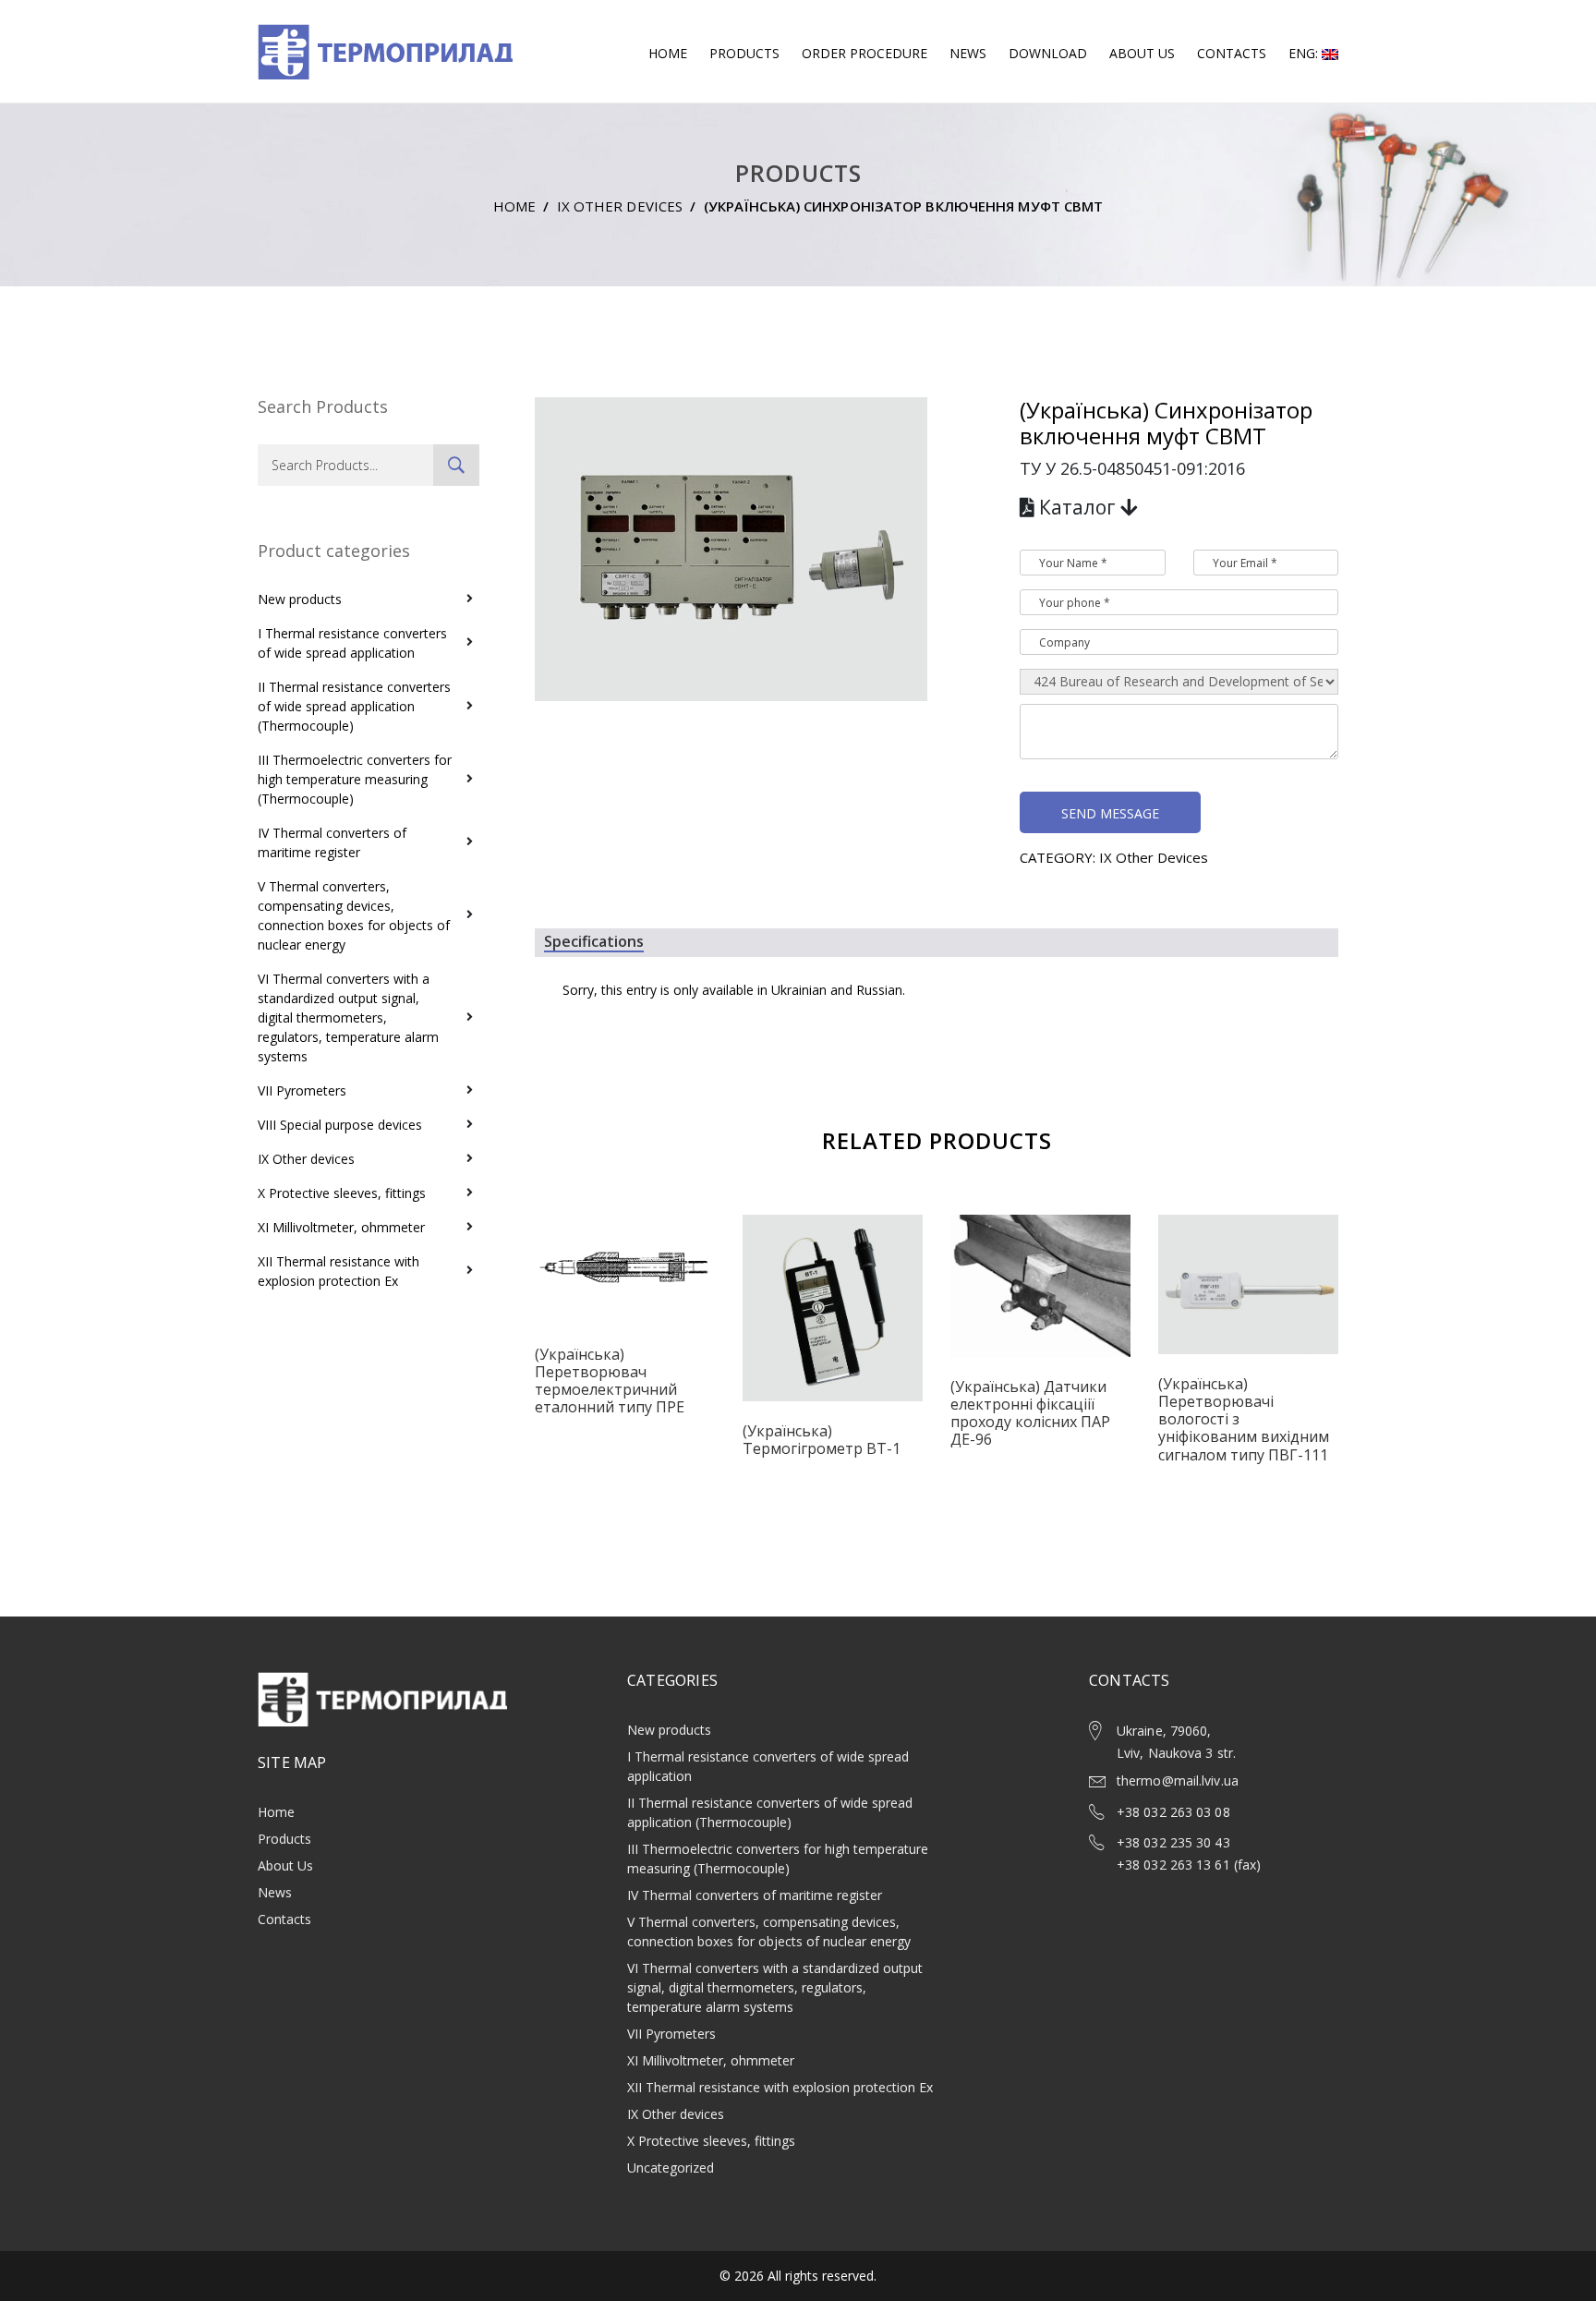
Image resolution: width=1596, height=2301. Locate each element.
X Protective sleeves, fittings (342, 1193)
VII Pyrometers (302, 1090)
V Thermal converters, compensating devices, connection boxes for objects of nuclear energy (354, 915)
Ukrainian (799, 990)
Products (744, 53)
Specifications (594, 942)
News (968, 53)
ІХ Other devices (620, 206)
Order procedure (864, 53)
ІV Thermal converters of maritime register (332, 842)
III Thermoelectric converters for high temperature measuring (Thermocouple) (355, 779)
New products (300, 599)
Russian (879, 990)
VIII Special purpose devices (340, 1125)
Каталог (1077, 507)
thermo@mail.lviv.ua (1178, 1780)
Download (1048, 53)
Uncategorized (671, 2168)
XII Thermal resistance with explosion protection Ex (339, 1271)
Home (668, 53)
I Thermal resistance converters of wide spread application (352, 643)
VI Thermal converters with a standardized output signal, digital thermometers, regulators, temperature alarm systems (348, 1017)
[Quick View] (625, 1281)
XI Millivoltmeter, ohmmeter (341, 1227)
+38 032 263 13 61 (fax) (1189, 1865)
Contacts (1232, 53)
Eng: (1305, 53)
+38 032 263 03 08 (1173, 1812)
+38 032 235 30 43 (1173, 1842)
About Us (1142, 53)
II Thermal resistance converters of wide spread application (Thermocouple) (354, 706)
